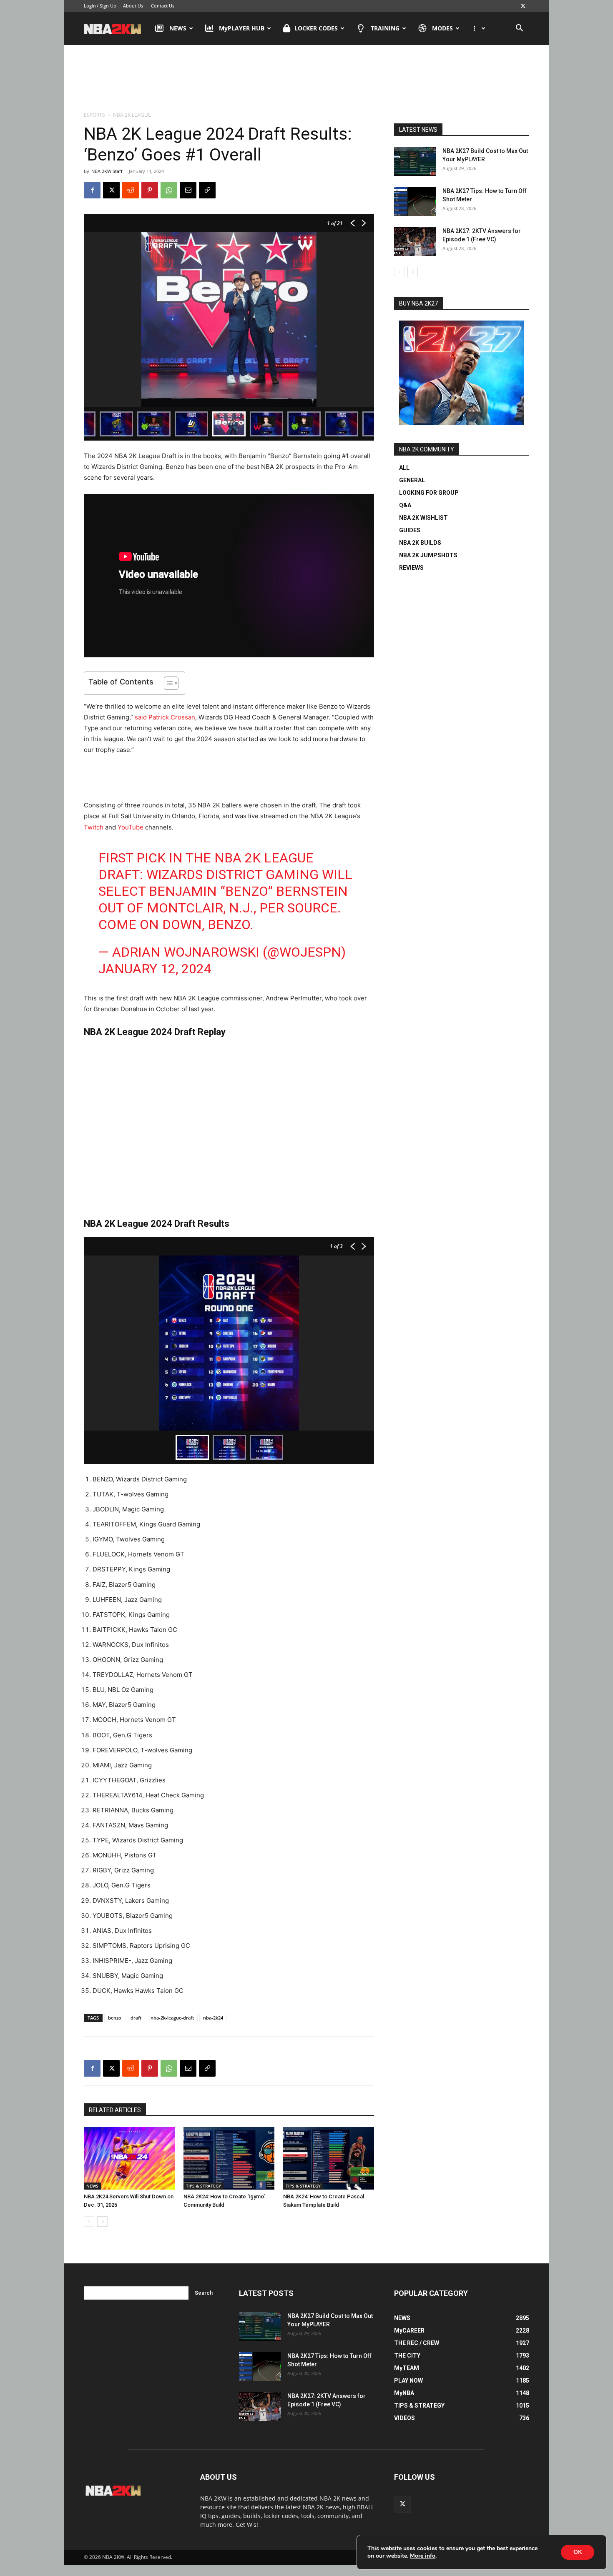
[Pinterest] (150, 190)
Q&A (405, 505)
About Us (133, 6)
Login (90, 6)
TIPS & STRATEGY (203, 2186)
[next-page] (102, 2221)
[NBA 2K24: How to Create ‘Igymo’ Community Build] (229, 2158)
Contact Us (163, 6)
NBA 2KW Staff (107, 171)
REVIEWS (411, 568)
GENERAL (412, 480)
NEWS (178, 28)
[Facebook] (92, 190)
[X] (523, 6)
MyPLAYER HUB (242, 28)
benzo (115, 2018)
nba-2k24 (213, 2018)
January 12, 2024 (155, 969)
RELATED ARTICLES (115, 2110)
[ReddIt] (131, 190)
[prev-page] (89, 2221)
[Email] (188, 190)
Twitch (94, 827)
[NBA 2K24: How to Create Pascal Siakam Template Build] (329, 2158)
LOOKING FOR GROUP (429, 493)
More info (423, 2556)
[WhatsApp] (169, 190)
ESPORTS (94, 115)
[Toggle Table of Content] (167, 683)
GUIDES (410, 530)
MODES (442, 28)
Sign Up (108, 6)
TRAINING (385, 28)
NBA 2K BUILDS (420, 543)
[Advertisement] (306, 79)
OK (578, 2552)
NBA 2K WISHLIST (423, 518)
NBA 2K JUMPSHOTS (428, 555)
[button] (519, 29)
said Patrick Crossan (165, 717)
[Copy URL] (207, 190)
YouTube (131, 827)
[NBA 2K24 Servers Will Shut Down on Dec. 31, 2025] (129, 2158)
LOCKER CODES (316, 28)
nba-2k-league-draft (172, 2018)
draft (136, 2018)
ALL (404, 468)
